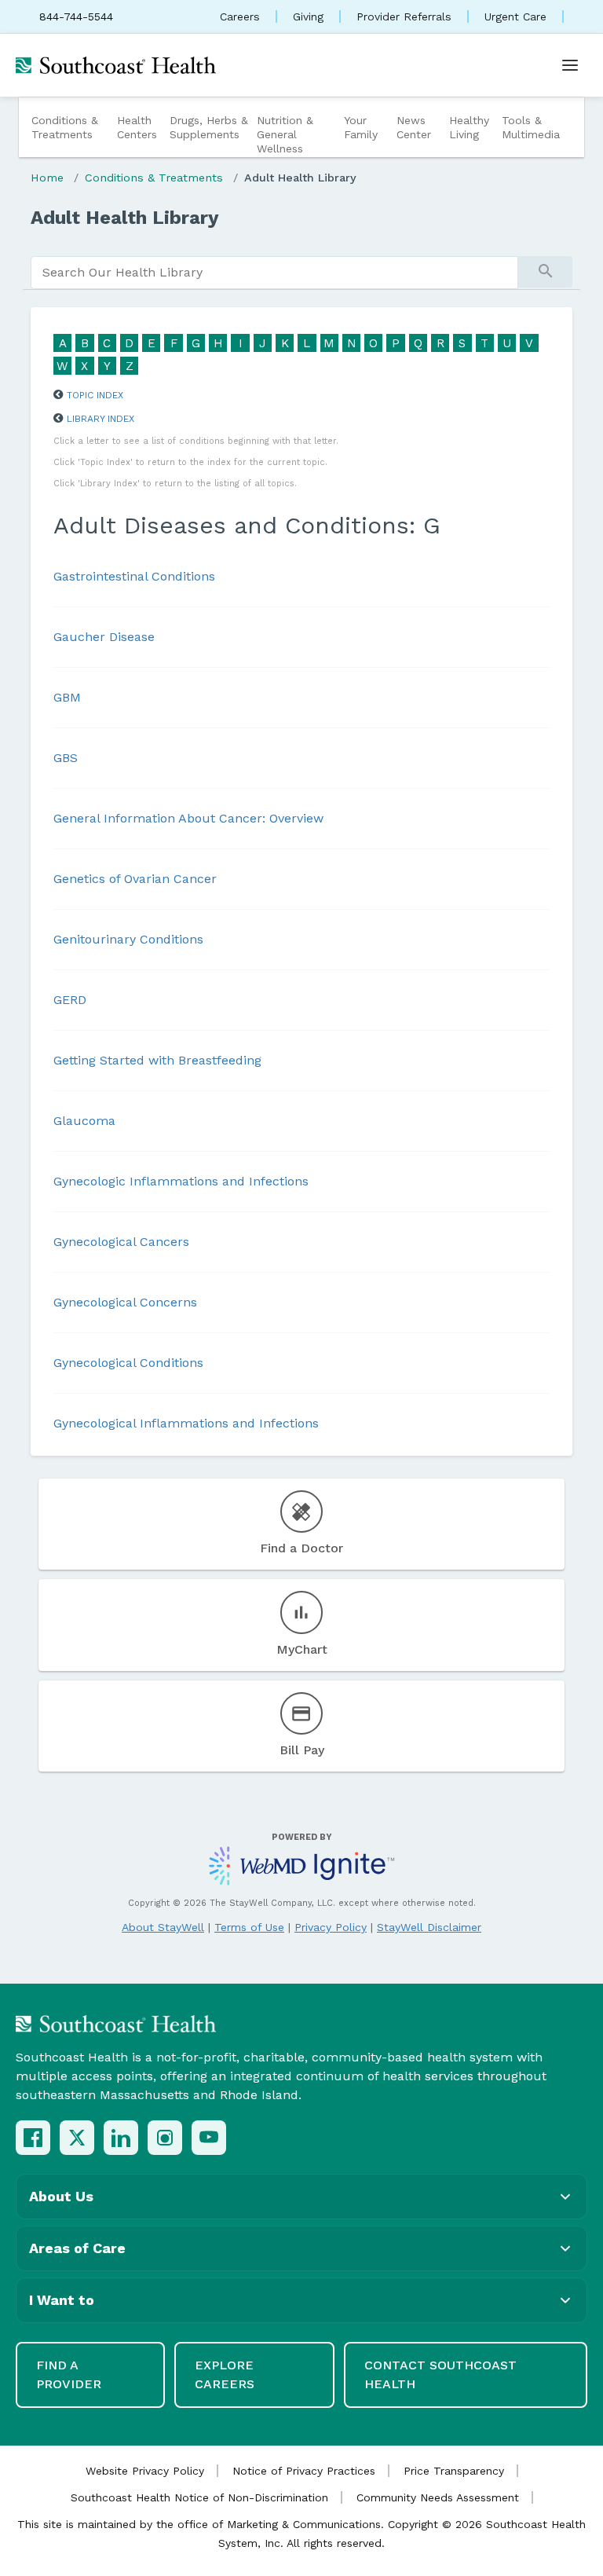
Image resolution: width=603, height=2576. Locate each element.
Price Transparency (454, 2471)
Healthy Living (469, 127)
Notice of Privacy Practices (304, 2471)
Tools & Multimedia (531, 127)
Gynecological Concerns (125, 1302)
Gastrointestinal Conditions (134, 576)
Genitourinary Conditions (128, 939)
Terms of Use (249, 1927)
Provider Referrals (404, 16)
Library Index (100, 419)
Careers (240, 16)
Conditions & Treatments (65, 127)
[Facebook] (33, 2138)
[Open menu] (570, 65)
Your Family (361, 127)
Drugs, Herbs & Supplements (209, 127)
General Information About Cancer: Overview (188, 818)
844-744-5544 (76, 16)
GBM (67, 697)
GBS (66, 758)
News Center (414, 127)
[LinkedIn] (121, 2138)
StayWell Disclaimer (429, 1927)
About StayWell (163, 1927)
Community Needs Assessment (438, 2497)
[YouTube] (209, 2138)
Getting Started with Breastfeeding (157, 1060)
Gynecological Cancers (121, 1242)
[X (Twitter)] (77, 2138)
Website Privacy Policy (145, 2471)
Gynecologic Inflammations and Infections (181, 1181)
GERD (70, 1000)
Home (47, 178)
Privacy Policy (331, 1927)
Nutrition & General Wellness (285, 134)
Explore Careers (225, 2374)
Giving (308, 16)
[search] (274, 273)
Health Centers (137, 127)
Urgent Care (515, 16)
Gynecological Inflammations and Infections (186, 1423)
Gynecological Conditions (128, 1363)
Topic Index (95, 395)
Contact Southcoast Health (440, 2374)
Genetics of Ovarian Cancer (135, 879)
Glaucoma (84, 1121)
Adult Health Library (300, 178)
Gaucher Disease (104, 637)
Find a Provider (69, 2374)
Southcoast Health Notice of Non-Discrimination (199, 2497)
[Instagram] (165, 2138)
